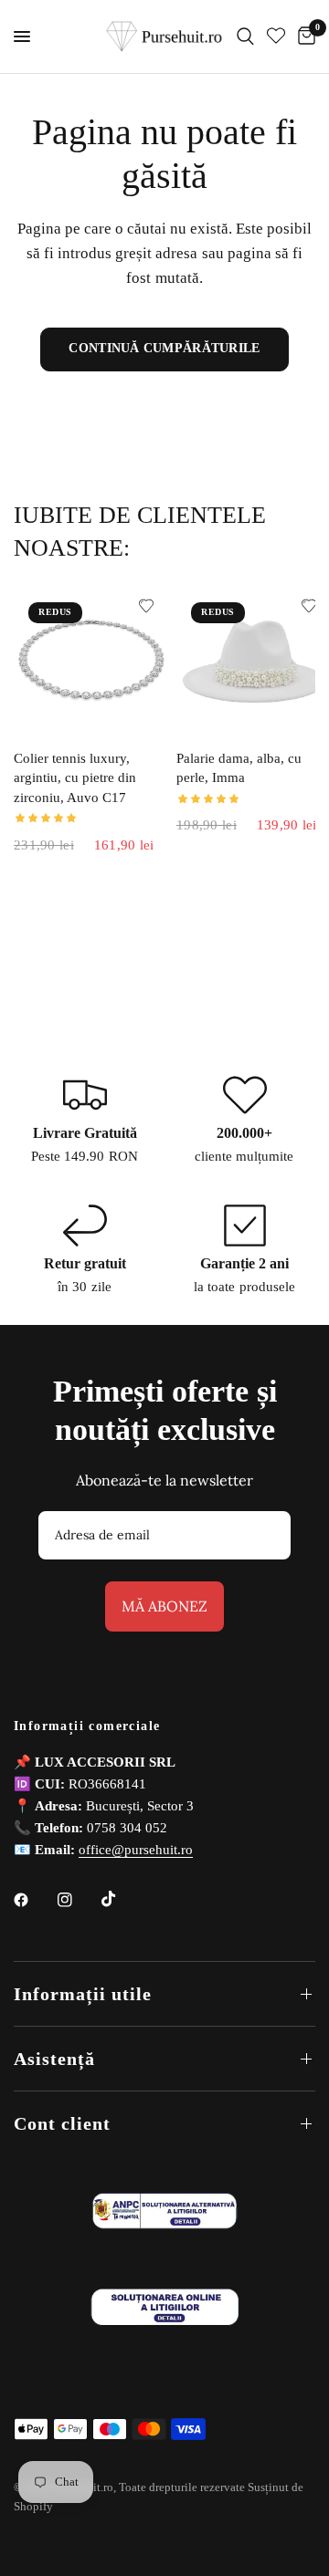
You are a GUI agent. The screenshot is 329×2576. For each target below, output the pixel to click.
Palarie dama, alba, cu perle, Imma (239, 768)
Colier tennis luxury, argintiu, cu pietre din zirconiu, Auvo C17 (75, 778)
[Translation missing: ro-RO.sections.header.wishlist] (276, 37)
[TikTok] (122, 1899)
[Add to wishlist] (146, 606)
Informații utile (83, 1994)
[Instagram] (78, 1900)
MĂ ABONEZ (164, 1606)
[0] (303, 37)
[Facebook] (34, 1900)
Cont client (62, 2123)
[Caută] (245, 37)
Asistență (54, 2059)
